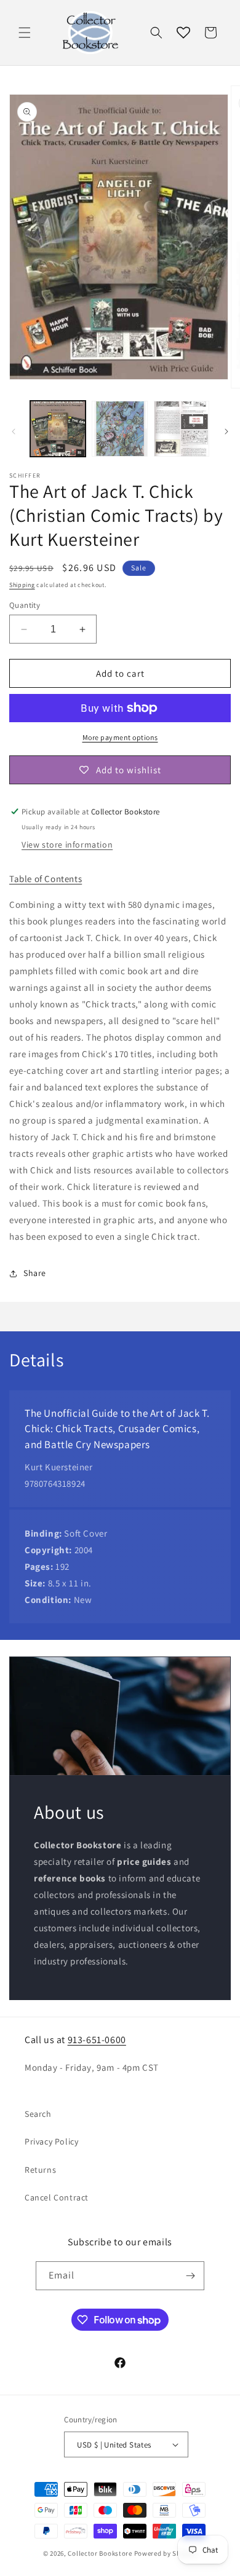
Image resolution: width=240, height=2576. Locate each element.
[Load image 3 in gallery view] (182, 428)
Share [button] (35, 1273)
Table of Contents (46, 879)
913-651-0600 (97, 2040)
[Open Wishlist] (183, 33)
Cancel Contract (57, 2197)
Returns (40, 2170)
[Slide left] (14, 431)
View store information (67, 845)
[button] (25, 33)
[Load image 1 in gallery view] (58, 428)
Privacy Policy (51, 2141)
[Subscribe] (190, 2276)
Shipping (22, 585)
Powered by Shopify (166, 2553)
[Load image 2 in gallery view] (119, 428)
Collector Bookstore (100, 2553)
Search (38, 2114)
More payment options (120, 737)
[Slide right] (226, 431)
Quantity (25, 605)
